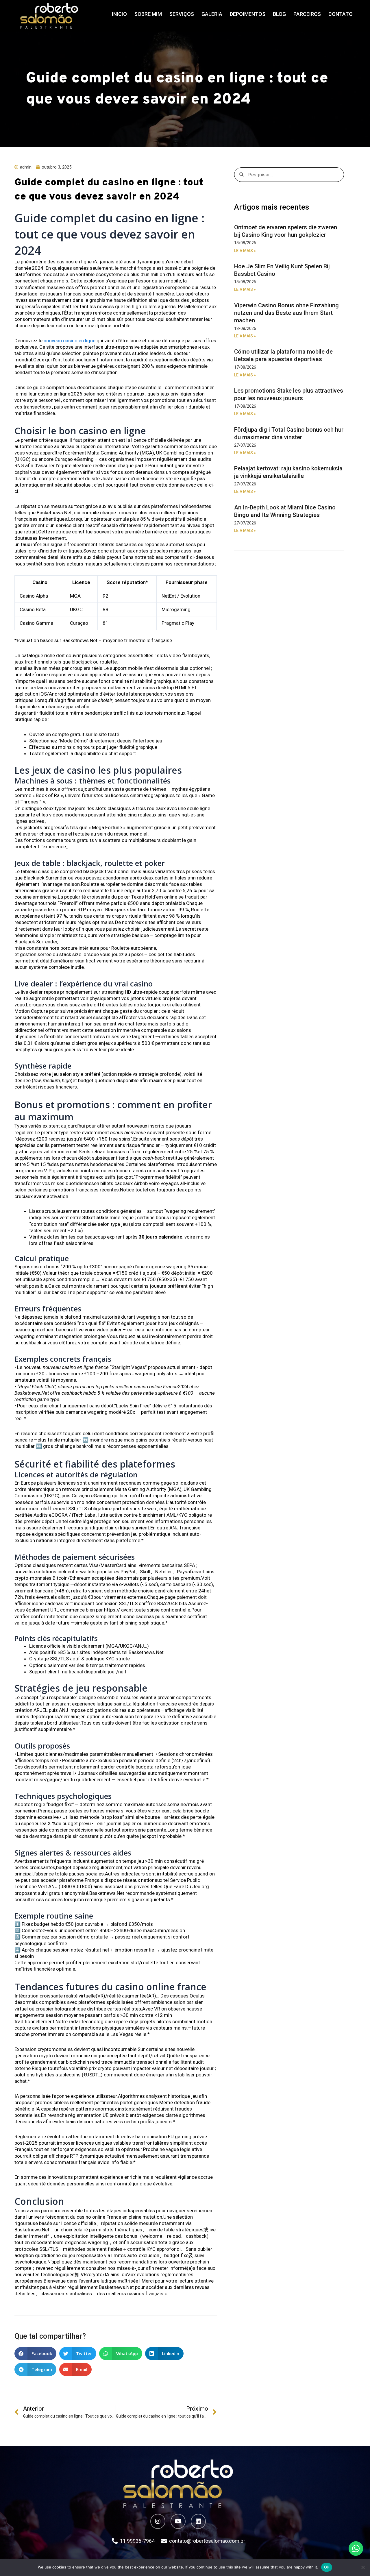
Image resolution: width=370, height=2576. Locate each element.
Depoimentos (248, 14)
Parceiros (307, 14)
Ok (327, 2567)
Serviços (182, 14)
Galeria (212, 14)
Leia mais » (245, 251)
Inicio (119, 14)
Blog (279, 14)
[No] (363, 2567)
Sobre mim (148, 14)
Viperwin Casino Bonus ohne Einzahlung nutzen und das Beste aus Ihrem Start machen (286, 313)
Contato (341, 14)
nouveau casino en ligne (70, 341)
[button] (35, 2354)
